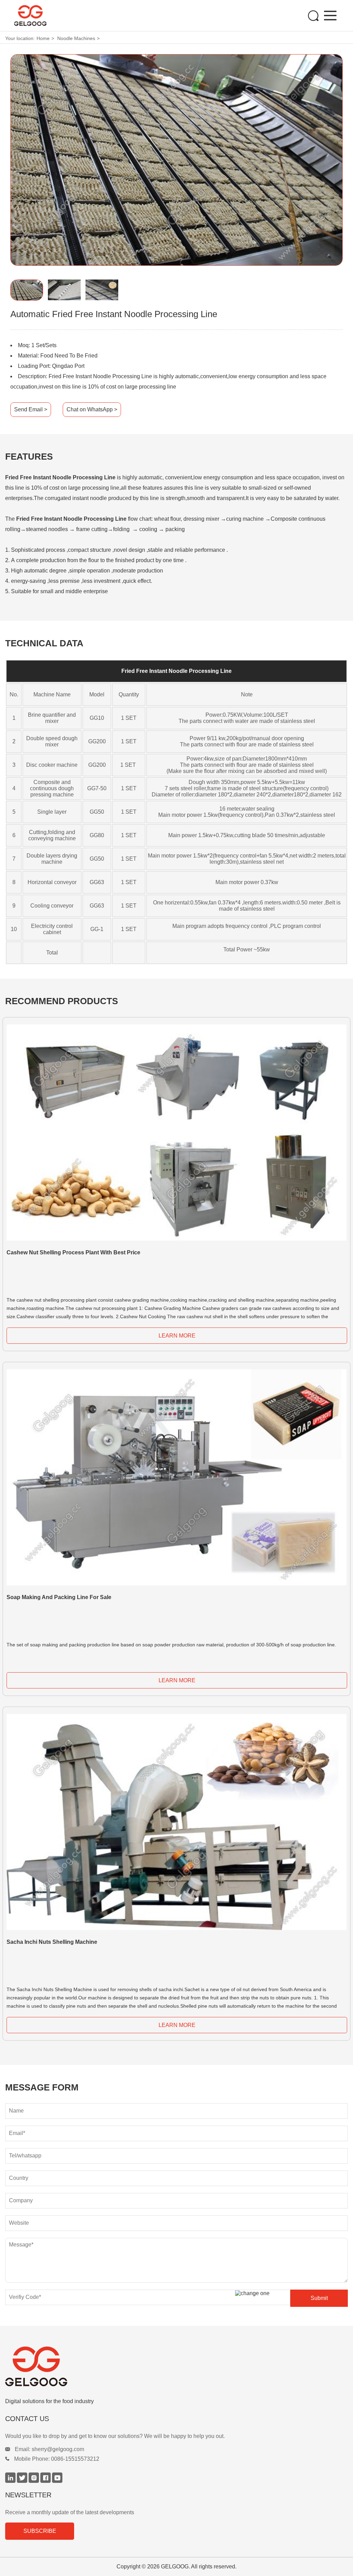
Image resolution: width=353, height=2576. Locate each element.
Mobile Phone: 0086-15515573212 (57, 2459)
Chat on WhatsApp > (92, 409)
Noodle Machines (76, 38)
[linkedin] (11, 2481)
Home (43, 38)
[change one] (261, 2293)
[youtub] (57, 2481)
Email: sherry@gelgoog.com (49, 2449)
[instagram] (34, 2481)
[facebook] (46, 2481)
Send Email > (31, 409)
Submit (319, 2298)
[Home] (47, 16)
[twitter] (23, 2481)
